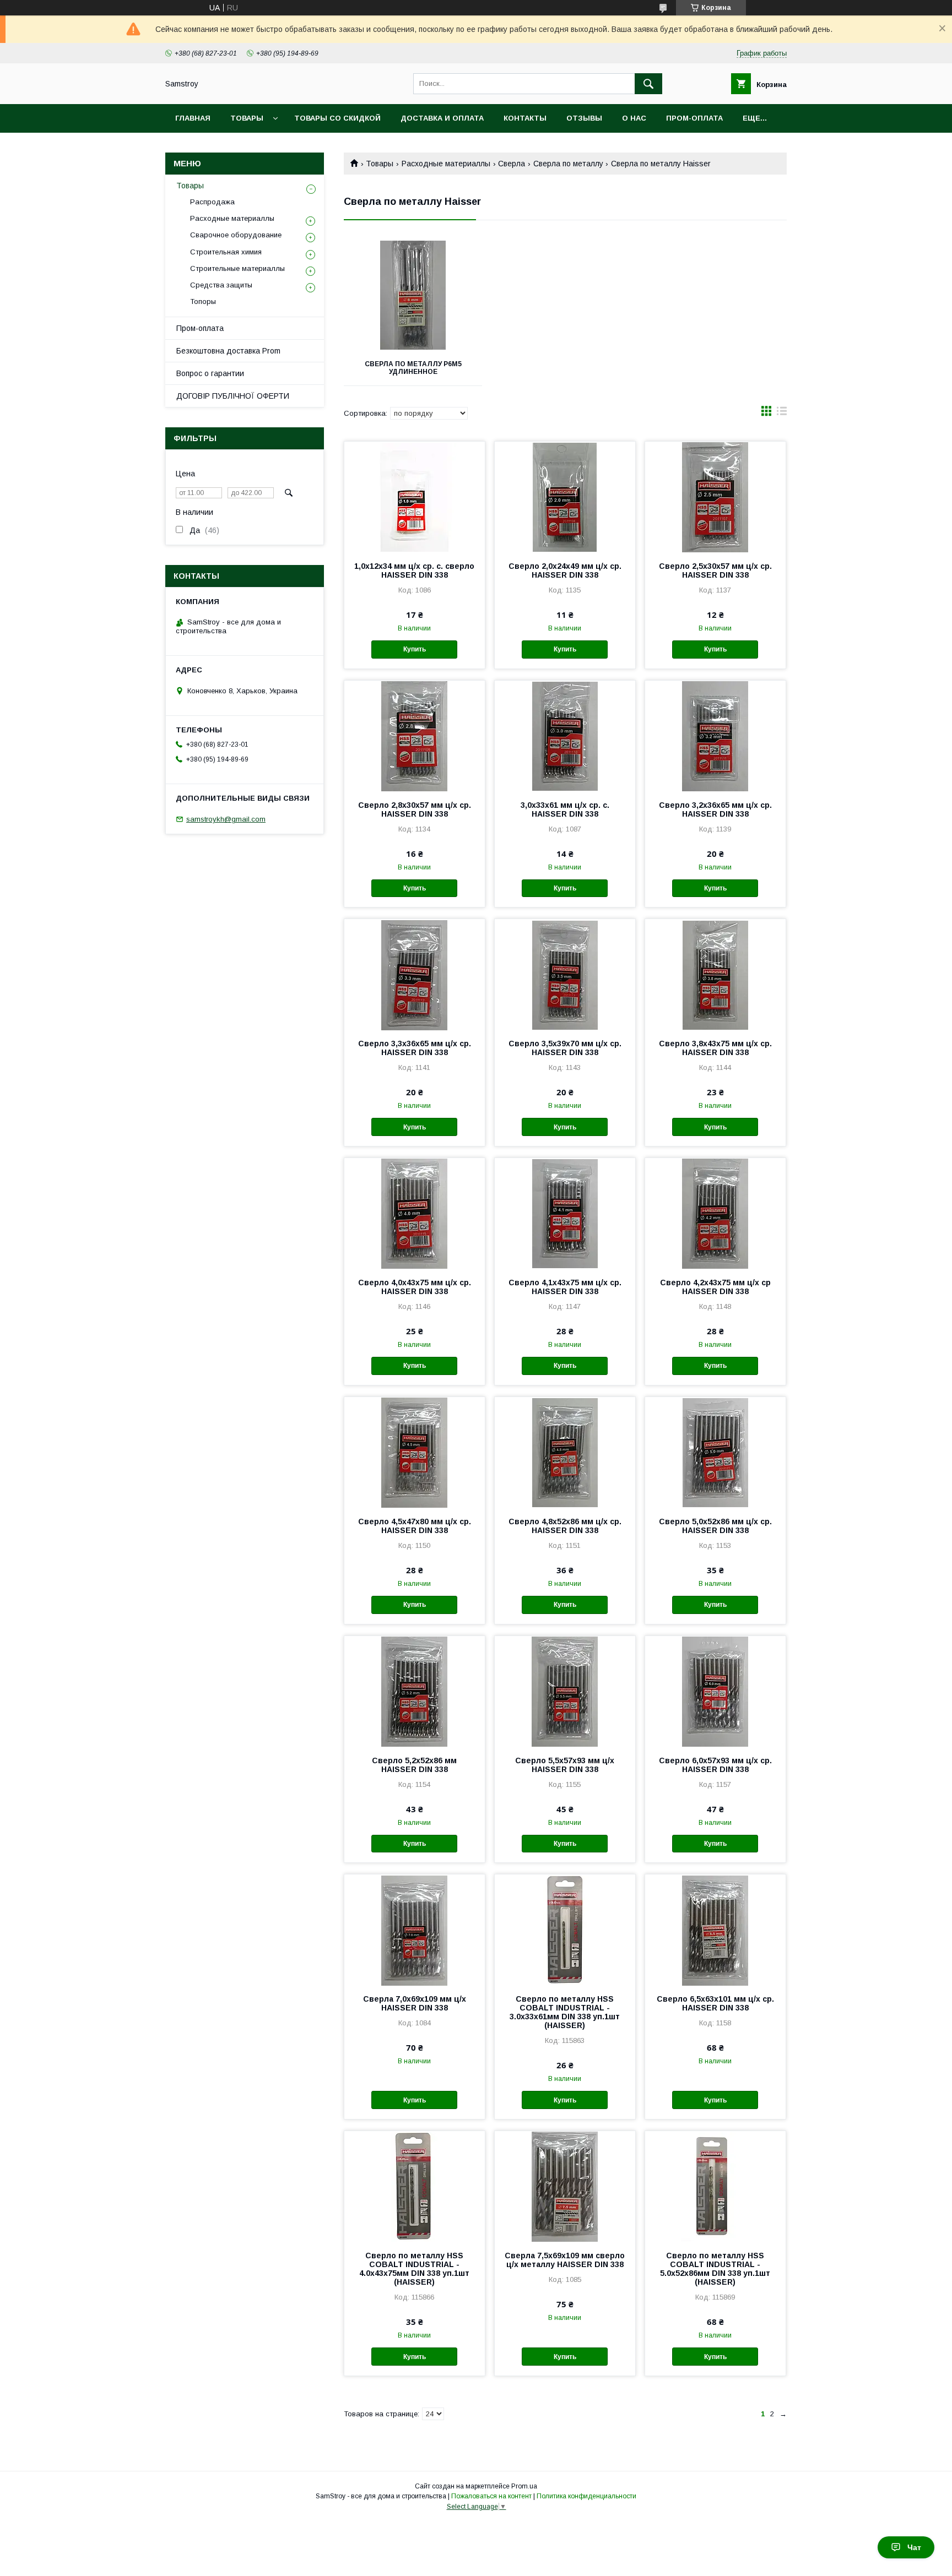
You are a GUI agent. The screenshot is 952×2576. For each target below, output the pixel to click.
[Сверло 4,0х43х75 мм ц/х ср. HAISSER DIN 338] (415, 1213)
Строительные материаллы (237, 268)
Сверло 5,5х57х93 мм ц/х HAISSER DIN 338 (565, 1765)
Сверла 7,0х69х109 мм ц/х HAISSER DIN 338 (415, 2003)
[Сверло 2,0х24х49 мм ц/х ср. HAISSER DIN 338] (565, 497)
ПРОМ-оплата (694, 118)
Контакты (525, 118)
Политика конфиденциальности (586, 2496)
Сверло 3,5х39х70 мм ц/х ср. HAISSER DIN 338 (565, 1048)
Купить (415, 649)
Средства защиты (221, 285)
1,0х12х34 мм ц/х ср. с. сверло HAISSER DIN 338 (414, 570)
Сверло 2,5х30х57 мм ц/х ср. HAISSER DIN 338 (715, 570)
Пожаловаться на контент (491, 2496)
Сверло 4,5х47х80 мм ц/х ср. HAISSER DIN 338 (415, 1526)
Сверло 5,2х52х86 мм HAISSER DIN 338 (414, 1765)
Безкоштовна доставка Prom (228, 351)
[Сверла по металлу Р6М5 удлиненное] (413, 295)
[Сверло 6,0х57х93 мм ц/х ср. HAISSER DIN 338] (715, 1691)
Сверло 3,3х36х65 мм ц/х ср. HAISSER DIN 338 (415, 1048)
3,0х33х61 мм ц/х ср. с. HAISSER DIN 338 (565, 809)
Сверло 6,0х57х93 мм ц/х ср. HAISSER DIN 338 (715, 1765)
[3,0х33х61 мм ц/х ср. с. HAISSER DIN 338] (565, 736)
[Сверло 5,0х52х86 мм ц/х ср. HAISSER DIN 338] (715, 1452)
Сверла (512, 164)
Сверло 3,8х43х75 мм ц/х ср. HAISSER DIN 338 (715, 1048)
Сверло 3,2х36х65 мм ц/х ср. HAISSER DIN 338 (715, 809)
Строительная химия (226, 252)
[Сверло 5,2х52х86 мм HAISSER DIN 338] (415, 1691)
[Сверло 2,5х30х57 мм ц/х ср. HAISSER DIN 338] (715, 497)
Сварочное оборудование (236, 235)
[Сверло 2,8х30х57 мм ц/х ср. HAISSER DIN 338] (415, 736)
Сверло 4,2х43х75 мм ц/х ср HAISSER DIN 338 (715, 1287)
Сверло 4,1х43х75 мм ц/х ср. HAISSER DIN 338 (565, 1287)
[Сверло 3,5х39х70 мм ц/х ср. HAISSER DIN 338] (565, 974)
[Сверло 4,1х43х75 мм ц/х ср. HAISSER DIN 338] (565, 1213)
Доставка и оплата (442, 118)
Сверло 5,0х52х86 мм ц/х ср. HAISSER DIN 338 (715, 1526)
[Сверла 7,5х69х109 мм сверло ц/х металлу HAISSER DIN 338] (565, 2186)
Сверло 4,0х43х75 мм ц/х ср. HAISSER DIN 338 (415, 1287)
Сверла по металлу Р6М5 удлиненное (413, 368)
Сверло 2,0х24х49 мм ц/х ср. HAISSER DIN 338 (565, 570)
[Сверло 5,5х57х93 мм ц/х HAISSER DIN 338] (565, 1691)
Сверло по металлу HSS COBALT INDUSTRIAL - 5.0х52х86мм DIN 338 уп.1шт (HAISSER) (715, 2269)
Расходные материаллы (446, 164)
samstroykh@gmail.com (226, 819)
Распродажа (212, 202)
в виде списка (782, 414)
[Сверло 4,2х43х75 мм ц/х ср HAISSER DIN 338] (715, 1213)
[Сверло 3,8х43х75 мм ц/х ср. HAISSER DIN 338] (715, 974)
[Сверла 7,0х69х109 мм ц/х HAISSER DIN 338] (415, 1930)
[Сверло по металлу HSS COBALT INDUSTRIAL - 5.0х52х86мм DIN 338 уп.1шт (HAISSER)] (715, 2186)
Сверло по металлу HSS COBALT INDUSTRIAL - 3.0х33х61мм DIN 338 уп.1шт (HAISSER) (565, 2012)
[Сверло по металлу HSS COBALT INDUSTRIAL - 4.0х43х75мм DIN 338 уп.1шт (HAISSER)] (415, 2186)
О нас (634, 118)
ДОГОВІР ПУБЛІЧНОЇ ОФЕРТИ (233, 396)
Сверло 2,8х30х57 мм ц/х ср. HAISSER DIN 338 (415, 809)
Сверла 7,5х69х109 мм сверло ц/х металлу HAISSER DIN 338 (565, 2260)
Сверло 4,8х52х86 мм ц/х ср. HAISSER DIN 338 (565, 1526)
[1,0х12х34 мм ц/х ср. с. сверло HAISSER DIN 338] (415, 497)
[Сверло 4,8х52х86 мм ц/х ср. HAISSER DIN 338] (565, 1452)
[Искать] (648, 84)
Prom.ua (524, 2486)
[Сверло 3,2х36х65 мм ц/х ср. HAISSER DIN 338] (715, 736)
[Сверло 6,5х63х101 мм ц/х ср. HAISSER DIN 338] (715, 1930)
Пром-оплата (200, 328)
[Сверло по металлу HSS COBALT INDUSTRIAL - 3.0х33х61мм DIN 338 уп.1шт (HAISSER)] (565, 1930)
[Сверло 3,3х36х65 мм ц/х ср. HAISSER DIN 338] (415, 974)
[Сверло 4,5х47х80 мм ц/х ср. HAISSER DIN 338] (415, 1452)
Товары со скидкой (337, 118)
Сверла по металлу (568, 164)
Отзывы (584, 118)
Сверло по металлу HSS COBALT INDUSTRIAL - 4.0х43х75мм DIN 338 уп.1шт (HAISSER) (414, 2269)
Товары (247, 118)
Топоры (203, 301)
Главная (193, 118)
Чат (914, 2547)
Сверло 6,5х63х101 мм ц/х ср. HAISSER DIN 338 (715, 2003)
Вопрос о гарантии (210, 373)
